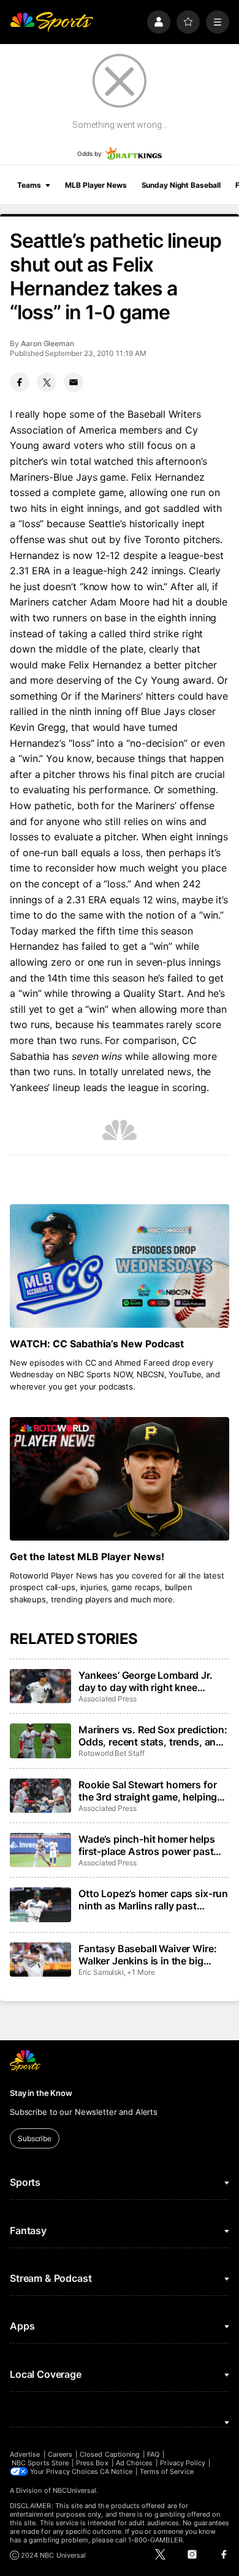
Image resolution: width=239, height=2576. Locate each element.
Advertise (25, 2454)
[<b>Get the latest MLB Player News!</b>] (120, 1479)
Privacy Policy (183, 2463)
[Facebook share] (20, 382)
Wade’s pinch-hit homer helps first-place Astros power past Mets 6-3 (147, 1845)
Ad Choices (135, 2463)
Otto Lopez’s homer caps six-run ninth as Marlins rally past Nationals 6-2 (153, 1900)
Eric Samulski (101, 1972)
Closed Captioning (110, 2454)
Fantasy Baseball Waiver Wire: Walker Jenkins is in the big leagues (147, 1955)
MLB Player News (96, 185)
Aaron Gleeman (47, 343)
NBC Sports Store (40, 2463)
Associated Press (108, 1699)
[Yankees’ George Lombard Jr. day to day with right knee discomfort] (40, 1686)
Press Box (92, 2463)
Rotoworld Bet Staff (112, 1753)
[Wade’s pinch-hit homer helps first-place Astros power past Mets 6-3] (40, 1850)
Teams (29, 185)
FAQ (153, 2454)
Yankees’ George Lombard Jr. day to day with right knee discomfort (146, 1681)
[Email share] (74, 382)
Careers (60, 2454)
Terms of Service (167, 2471)
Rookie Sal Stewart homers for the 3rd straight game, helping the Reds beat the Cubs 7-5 (148, 1791)
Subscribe (35, 2138)
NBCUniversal (75, 2490)
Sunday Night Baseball (181, 185)
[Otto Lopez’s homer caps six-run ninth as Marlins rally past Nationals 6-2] (40, 1904)
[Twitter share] (47, 382)
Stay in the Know (41, 2093)
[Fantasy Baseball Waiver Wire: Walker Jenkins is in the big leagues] (40, 1960)
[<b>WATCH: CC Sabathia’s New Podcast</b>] (120, 1266)
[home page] (51, 22)
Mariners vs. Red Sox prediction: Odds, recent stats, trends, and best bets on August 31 (153, 1736)
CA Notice (116, 2471)
